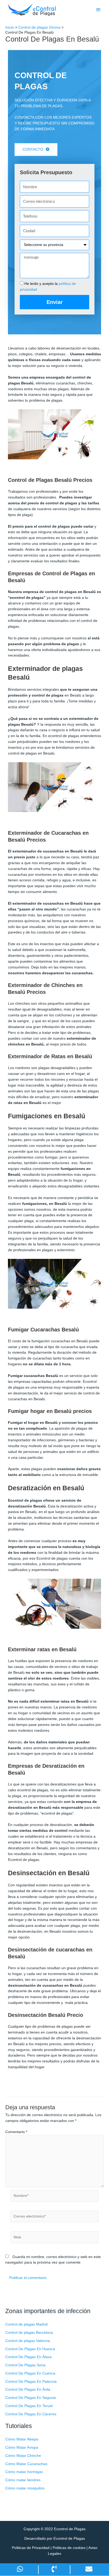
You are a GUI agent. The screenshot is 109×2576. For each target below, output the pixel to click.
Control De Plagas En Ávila (28, 2389)
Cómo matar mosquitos (25, 2488)
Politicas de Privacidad (31, 2548)
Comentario (16, 2132)
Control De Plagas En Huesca (30, 2349)
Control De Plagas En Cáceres (31, 2414)
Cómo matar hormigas (24, 2472)
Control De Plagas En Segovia (31, 2398)
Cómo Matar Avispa (22, 2447)
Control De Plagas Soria (25, 2365)
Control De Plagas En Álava (28, 2357)
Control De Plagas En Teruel (29, 2406)
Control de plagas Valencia (28, 2341)
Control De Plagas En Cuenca (30, 2373)
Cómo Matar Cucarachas (26, 2464)
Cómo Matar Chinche (23, 2456)
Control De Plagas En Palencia (31, 2382)
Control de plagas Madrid (26, 2324)
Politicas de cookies (69, 2548)
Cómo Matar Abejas (22, 2439)
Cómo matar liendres (23, 2480)
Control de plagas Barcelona (29, 2333)
